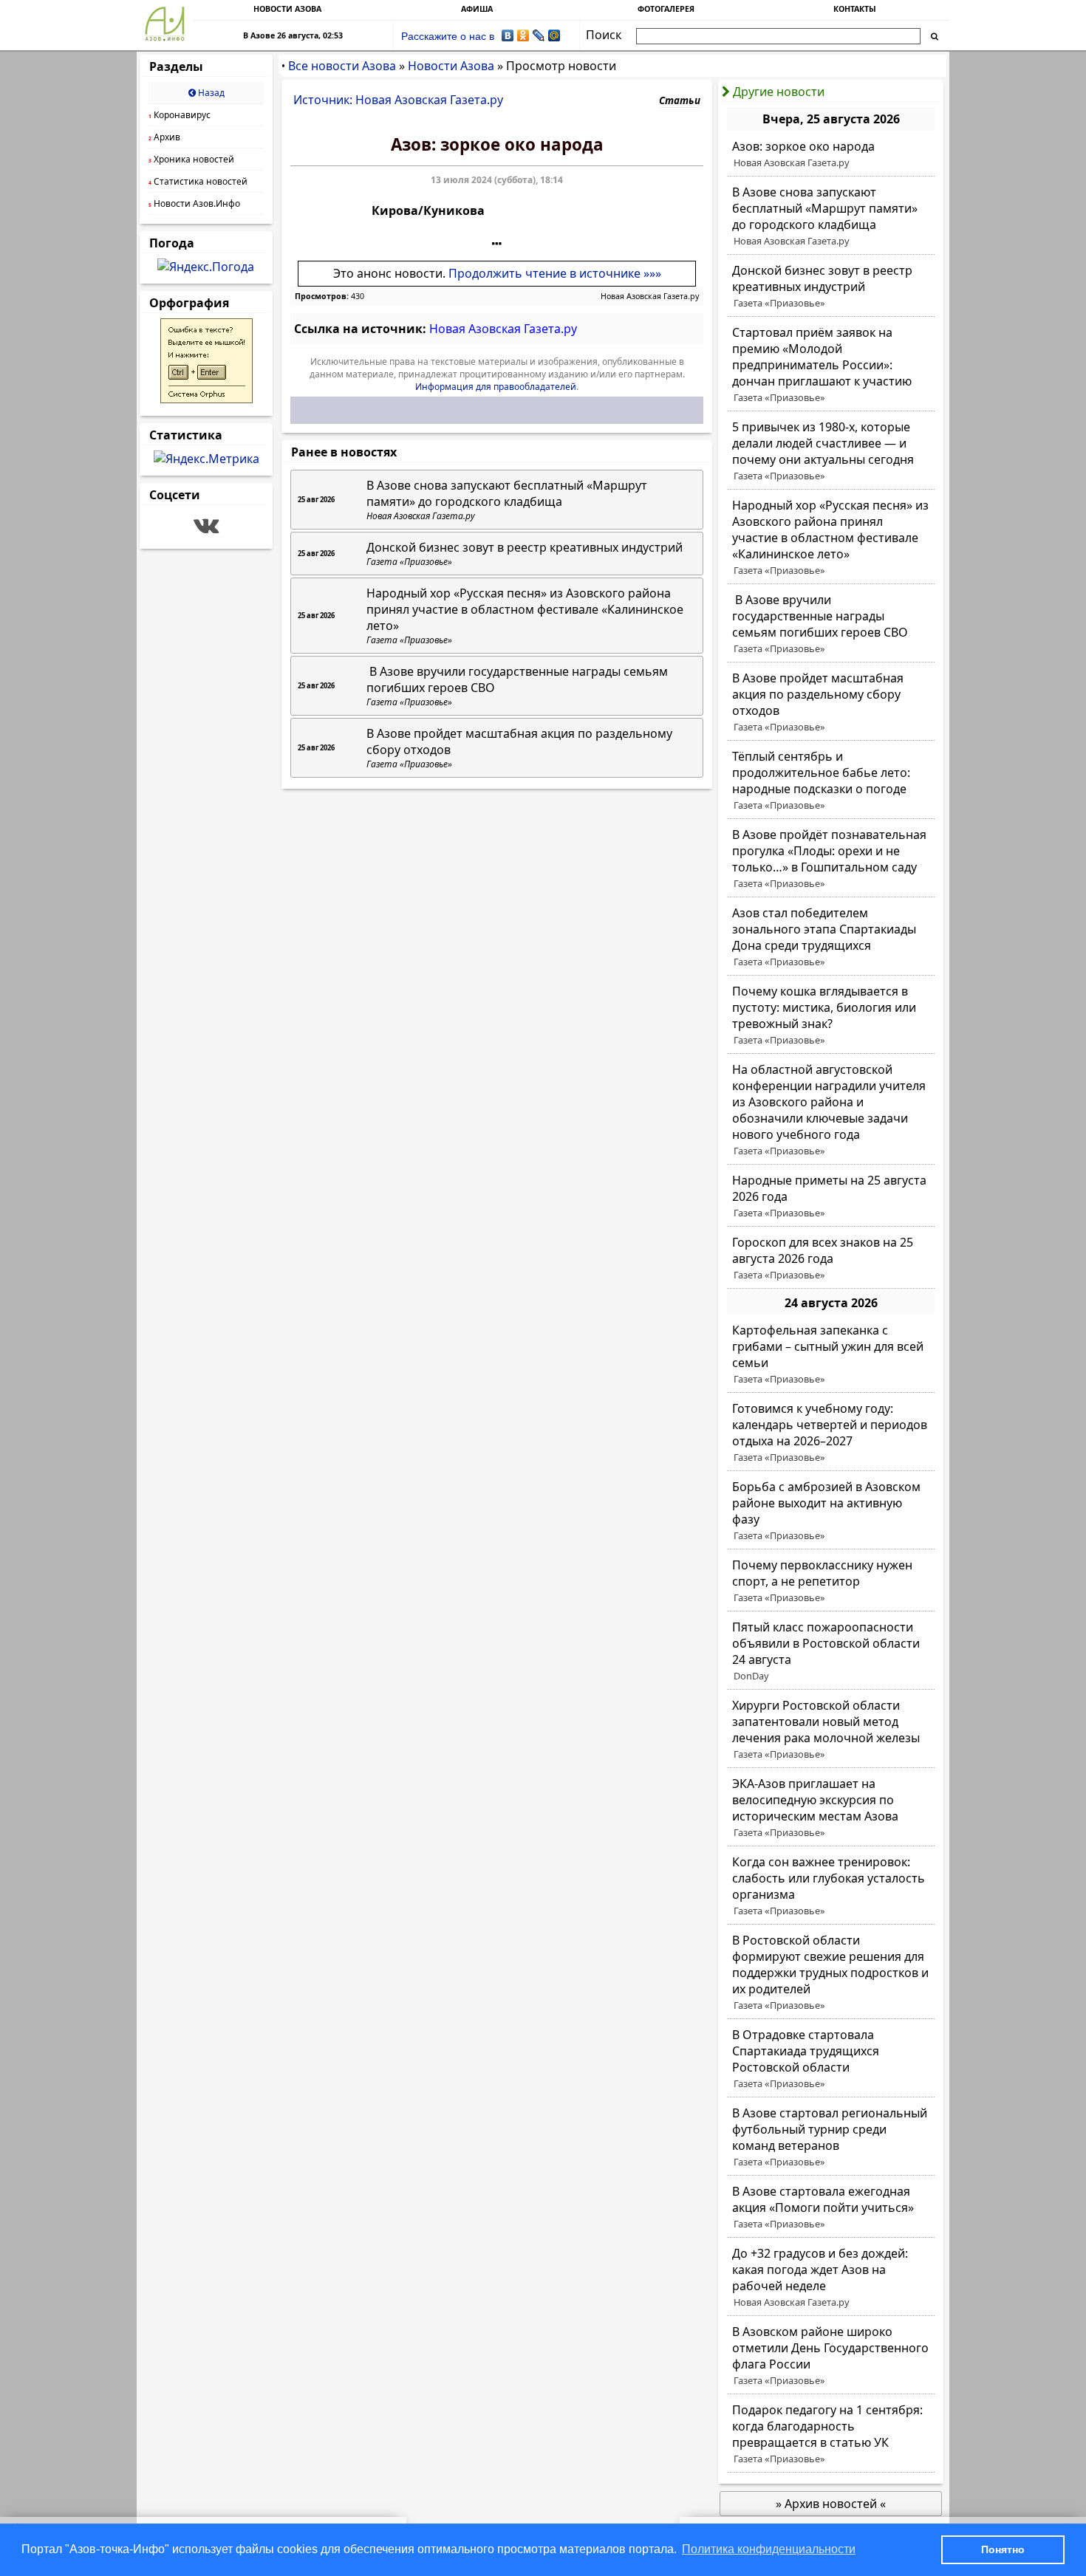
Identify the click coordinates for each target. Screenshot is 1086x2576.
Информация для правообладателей (496, 387)
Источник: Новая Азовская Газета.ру (398, 100)
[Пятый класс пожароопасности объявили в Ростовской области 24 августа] (831, 1651)
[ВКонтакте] (508, 35)
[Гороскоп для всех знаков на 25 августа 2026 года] (831, 1258)
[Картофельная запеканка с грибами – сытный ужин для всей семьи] (831, 1354)
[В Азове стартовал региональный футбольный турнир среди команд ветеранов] (831, 2137)
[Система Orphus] (206, 399)
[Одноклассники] (523, 35)
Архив (164, 137)
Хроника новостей (191, 159)
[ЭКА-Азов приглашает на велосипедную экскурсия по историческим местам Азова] (831, 1808)
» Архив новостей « (831, 2504)
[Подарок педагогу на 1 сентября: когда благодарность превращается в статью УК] (831, 2434)
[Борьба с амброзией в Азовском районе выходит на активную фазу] (831, 1511)
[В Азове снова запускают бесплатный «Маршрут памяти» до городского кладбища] (831, 216)
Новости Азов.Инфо (194, 203)
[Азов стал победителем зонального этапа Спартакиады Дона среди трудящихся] (831, 937)
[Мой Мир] (554, 35)
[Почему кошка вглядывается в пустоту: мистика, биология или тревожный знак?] (831, 1015)
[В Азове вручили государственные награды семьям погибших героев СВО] (831, 624)
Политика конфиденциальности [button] (769, 2549)
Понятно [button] (1003, 2549)
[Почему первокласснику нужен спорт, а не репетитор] (831, 1581)
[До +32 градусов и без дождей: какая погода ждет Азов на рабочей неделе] (831, 2278)
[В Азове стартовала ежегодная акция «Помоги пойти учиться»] (831, 2207)
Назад (210, 93)
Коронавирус (180, 115)
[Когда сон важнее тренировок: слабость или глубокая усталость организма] (831, 1886)
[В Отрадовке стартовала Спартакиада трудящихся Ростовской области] (831, 2059)
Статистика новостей (198, 181)
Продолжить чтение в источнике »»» (555, 273)
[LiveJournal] (539, 35)
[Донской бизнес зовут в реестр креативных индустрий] (831, 287)
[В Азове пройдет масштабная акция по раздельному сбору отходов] (831, 702)
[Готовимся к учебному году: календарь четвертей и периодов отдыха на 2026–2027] (831, 1433)
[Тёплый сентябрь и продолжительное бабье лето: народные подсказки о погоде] (831, 781)
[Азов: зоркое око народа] (831, 154)
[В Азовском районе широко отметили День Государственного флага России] (831, 2356)
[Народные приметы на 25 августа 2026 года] (831, 1196)
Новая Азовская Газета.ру (650, 296)
